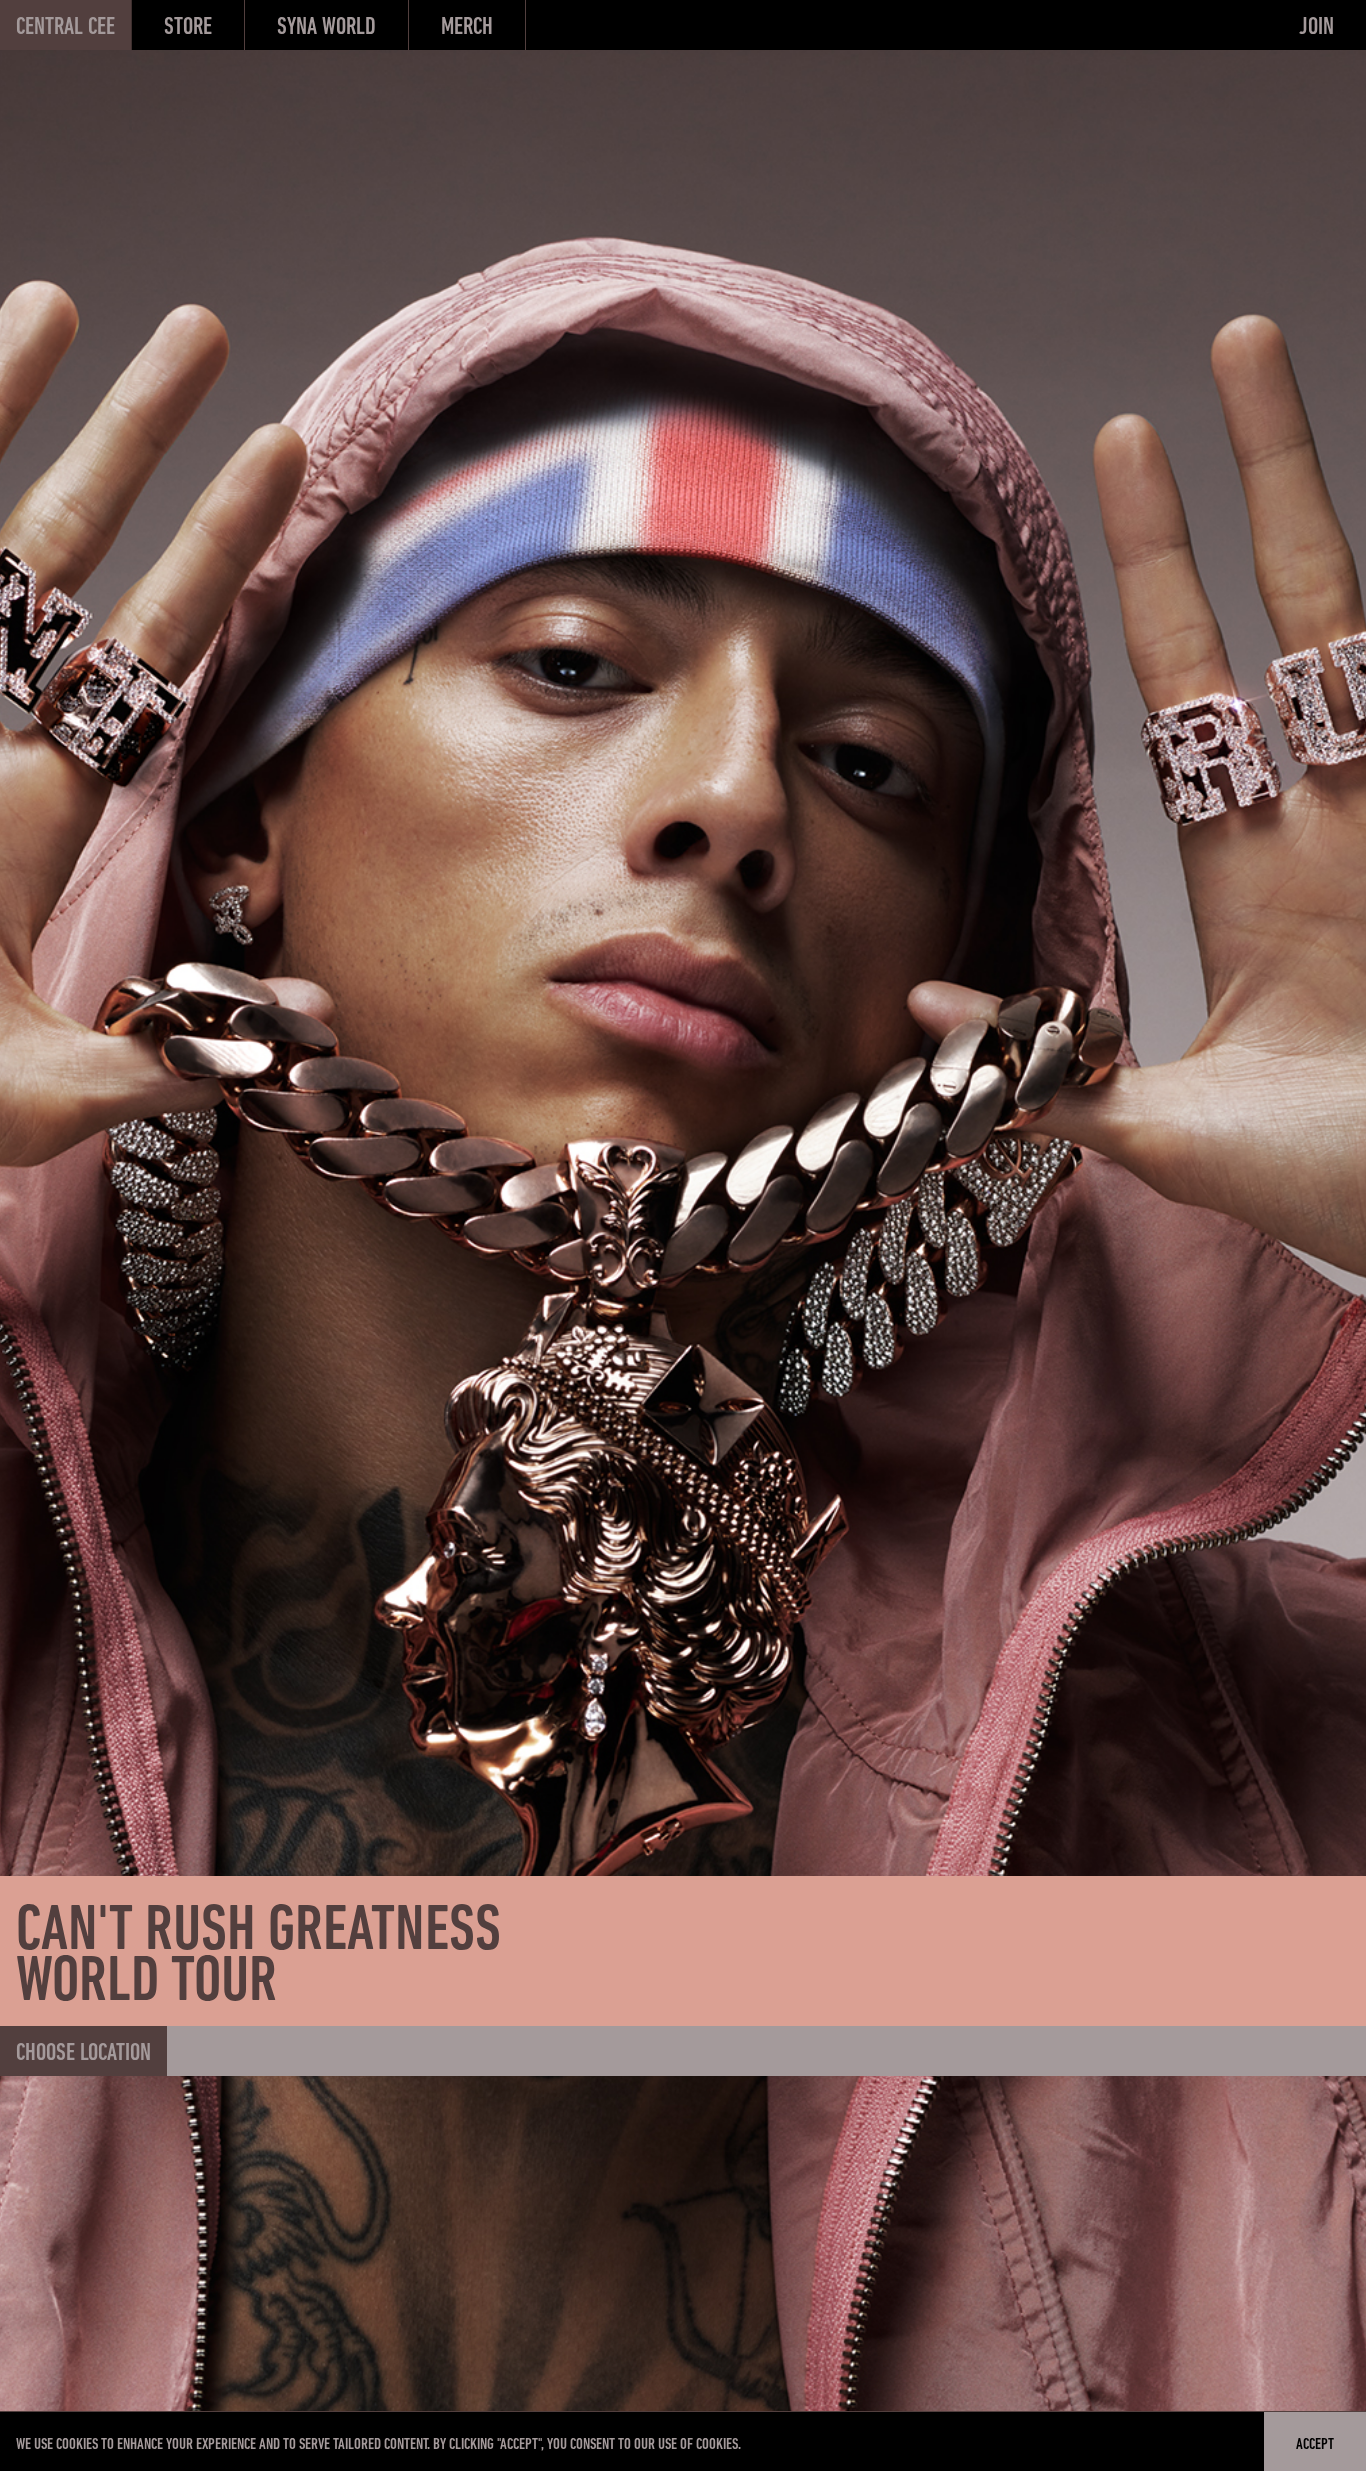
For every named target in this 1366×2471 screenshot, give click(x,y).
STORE (188, 28)
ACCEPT (1315, 2445)
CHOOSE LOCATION (83, 2054)
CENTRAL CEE (65, 28)
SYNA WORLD (326, 28)
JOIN (1316, 28)
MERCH (467, 28)
